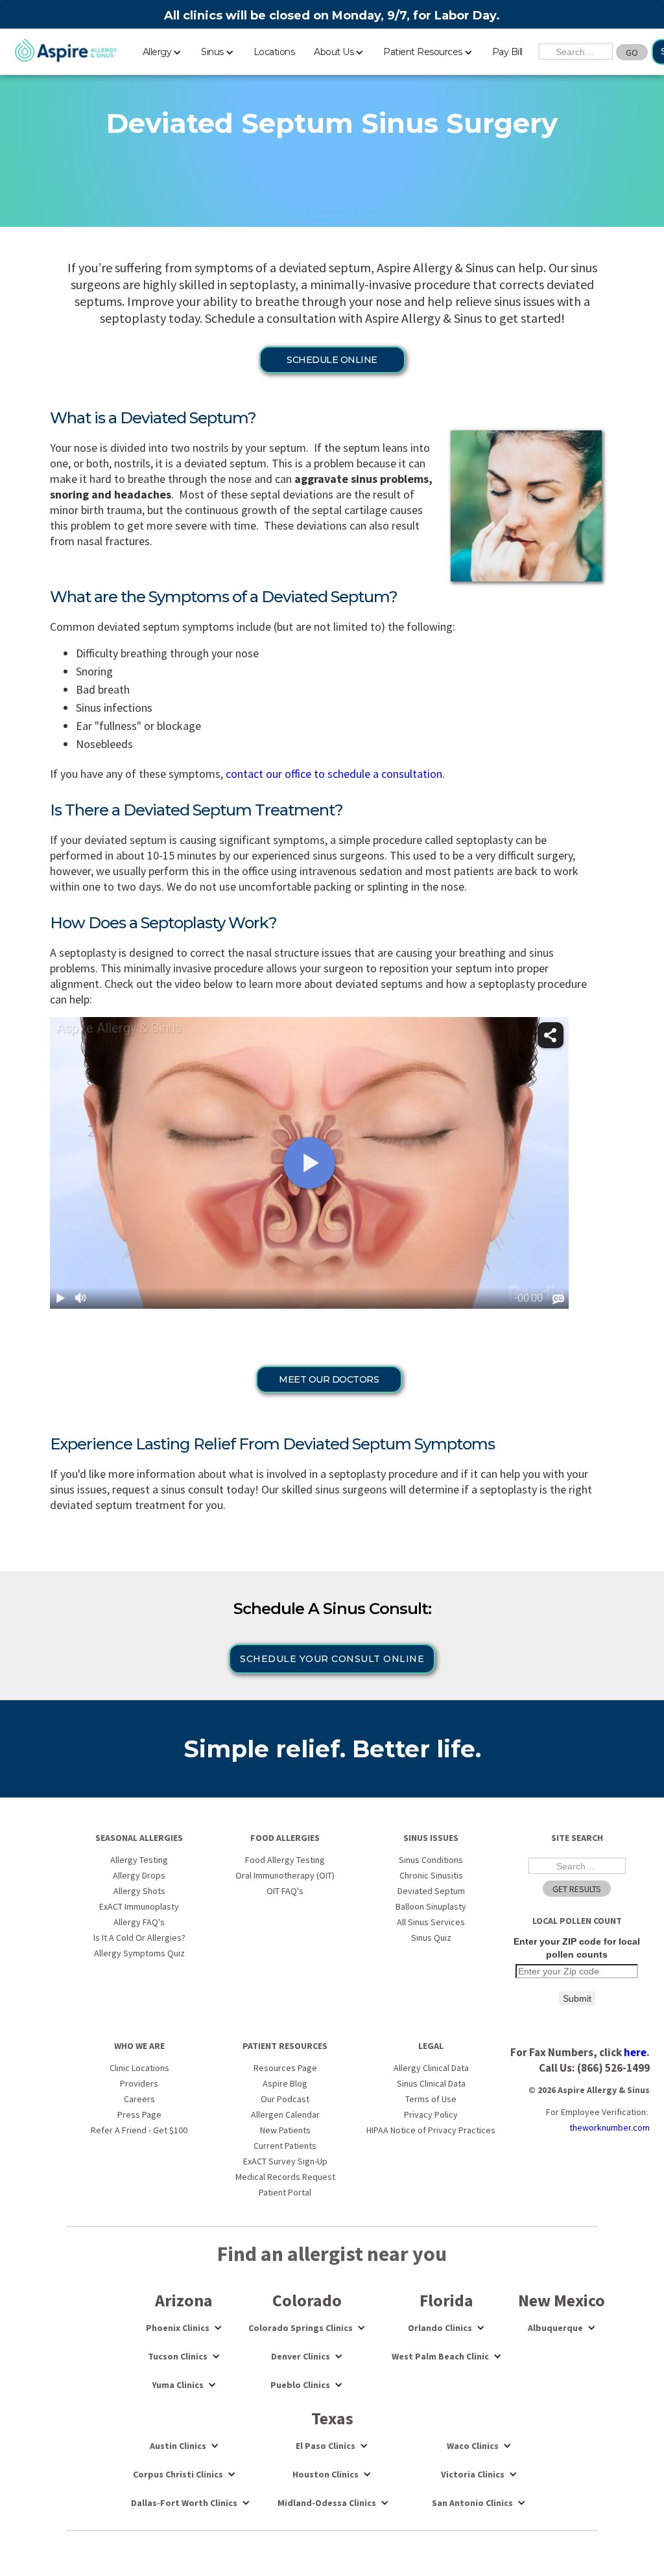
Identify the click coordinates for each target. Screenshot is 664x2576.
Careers (139, 2099)
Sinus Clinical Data (431, 2083)
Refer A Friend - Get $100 (139, 2130)
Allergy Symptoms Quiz (139, 1953)
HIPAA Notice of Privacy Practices (431, 2130)
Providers (139, 2083)
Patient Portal (285, 2192)
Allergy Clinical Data (431, 2068)
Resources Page (285, 2068)
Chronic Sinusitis (431, 1875)
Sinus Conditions (431, 1860)
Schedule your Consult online (332, 1659)
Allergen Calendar (285, 2114)
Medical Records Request (285, 2177)
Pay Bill (507, 52)
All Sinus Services (431, 1922)
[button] (162, 50)
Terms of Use (431, 2099)
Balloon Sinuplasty (431, 1906)
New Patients (285, 2130)
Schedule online (332, 360)
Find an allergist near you (332, 2254)
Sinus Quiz (431, 1938)
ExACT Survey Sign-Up (285, 2161)
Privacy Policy (431, 2114)
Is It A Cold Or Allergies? (139, 1938)
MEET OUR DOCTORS (329, 1379)
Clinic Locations (139, 2068)
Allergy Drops (139, 1875)
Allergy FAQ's (139, 1922)
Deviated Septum (431, 1891)
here (635, 2052)
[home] (66, 51)
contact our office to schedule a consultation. (335, 774)
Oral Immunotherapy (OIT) (285, 1875)
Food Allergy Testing (285, 1860)
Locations (274, 52)
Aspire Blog (285, 2083)
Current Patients (285, 2146)
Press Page (139, 2114)
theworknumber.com (610, 2127)
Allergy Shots (139, 1891)
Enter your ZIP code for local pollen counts (577, 1948)
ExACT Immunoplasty (139, 1906)
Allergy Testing (139, 1860)
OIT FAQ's (285, 1891)
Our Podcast (285, 2099)
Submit (577, 1998)
